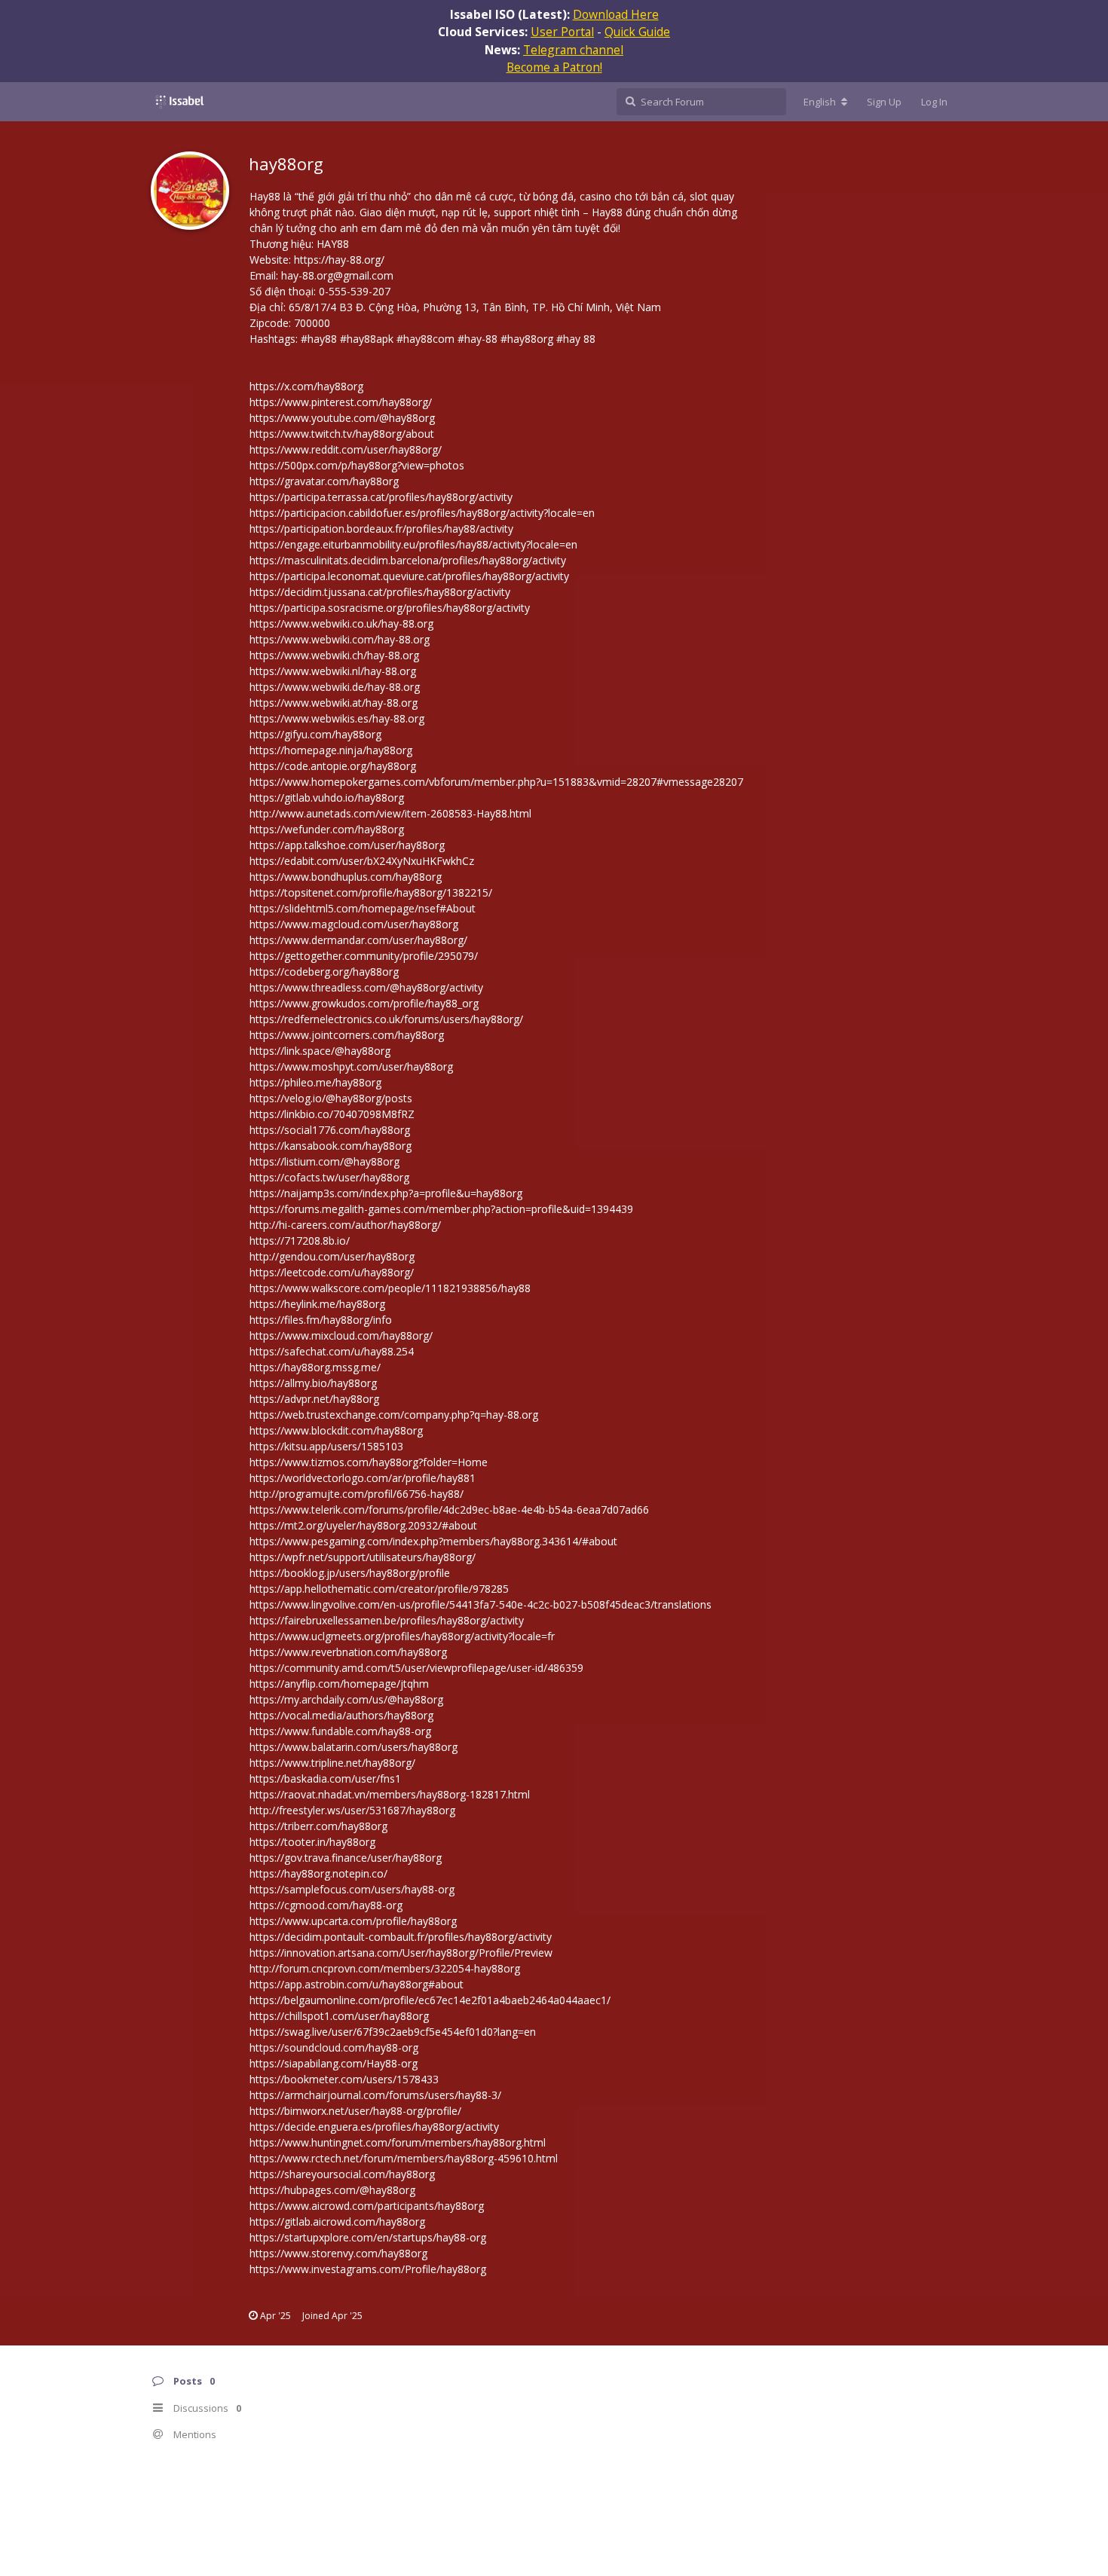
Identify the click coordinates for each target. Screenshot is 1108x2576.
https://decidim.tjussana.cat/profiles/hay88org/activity (380, 592)
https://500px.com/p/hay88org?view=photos (357, 465)
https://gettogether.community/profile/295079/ (364, 956)
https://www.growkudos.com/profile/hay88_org (364, 1003)
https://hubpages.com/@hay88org (332, 2190)
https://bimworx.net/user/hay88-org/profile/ (355, 2111)
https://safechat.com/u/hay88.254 (332, 1351)
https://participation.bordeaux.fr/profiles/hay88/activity (381, 529)
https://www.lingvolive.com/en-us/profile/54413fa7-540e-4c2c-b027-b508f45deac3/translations (481, 1604)
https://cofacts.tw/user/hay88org (329, 1177)
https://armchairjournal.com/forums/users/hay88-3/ (375, 2095)
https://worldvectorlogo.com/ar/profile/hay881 (363, 1478)
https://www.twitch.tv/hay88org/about (342, 434)
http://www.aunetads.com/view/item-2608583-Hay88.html (390, 813)
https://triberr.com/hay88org (318, 1826)
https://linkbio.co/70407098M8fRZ (332, 1114)
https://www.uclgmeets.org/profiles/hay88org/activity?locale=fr (402, 1636)
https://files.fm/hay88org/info (321, 1320)
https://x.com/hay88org (306, 386)
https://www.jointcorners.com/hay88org (347, 1035)
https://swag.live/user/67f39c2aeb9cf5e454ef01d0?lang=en (393, 2032)
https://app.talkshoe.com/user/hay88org (347, 845)
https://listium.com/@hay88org (324, 1161)
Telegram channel (573, 50)
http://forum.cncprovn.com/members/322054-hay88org (385, 1968)
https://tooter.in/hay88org (312, 1842)
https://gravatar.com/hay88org (324, 481)
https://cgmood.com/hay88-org (326, 1905)
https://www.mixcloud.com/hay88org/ (341, 1335)
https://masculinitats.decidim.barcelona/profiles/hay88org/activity (408, 560)
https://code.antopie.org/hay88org (333, 766)
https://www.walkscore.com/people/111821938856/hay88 (390, 1288)
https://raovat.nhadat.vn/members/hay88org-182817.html (390, 1794)
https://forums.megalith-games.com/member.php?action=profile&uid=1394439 (441, 1209)
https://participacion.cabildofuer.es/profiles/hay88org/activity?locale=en (422, 513)
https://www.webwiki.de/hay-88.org (335, 687)
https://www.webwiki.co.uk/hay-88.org (341, 623)
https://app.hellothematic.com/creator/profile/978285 (379, 1589)
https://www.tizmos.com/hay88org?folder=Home (369, 1462)
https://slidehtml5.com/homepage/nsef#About (363, 908)
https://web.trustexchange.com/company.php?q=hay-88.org (394, 1415)
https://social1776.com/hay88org (330, 1130)
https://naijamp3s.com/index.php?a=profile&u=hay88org (386, 1193)
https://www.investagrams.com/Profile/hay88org (368, 2269)
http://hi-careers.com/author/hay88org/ (345, 1225)
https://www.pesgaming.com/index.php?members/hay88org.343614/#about (433, 1541)
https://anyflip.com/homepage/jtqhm (339, 1684)
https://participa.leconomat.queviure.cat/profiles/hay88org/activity (409, 576)
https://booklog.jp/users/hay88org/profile (350, 1573)
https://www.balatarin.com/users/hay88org (354, 1747)
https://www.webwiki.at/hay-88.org (334, 703)
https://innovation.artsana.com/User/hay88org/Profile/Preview (401, 1953)
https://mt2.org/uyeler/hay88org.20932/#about (363, 1525)
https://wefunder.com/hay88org (327, 829)
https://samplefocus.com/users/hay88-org (352, 1889)
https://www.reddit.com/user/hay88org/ (346, 449)
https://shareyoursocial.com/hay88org (342, 2174)
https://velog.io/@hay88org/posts (331, 1098)
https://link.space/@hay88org (320, 1051)
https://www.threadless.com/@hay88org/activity (366, 987)
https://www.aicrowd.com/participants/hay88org (367, 2206)
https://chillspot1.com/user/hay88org (339, 2016)
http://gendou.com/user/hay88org (332, 1256)
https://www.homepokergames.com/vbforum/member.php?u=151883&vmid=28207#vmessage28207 (496, 782)
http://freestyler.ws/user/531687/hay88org (352, 1810)
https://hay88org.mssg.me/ (315, 1367)
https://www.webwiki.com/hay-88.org (340, 639)
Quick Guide (637, 32)
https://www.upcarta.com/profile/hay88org (353, 1921)
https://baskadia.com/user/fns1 (325, 1778)
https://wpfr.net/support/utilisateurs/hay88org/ (363, 1557)
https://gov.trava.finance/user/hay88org (346, 1858)
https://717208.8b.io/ (300, 1241)
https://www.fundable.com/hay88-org (340, 1731)
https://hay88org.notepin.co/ (318, 1873)
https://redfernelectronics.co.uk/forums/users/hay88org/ (386, 1019)
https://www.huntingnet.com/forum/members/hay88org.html (398, 2142)
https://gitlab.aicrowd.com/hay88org (337, 2222)
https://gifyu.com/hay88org (315, 734)
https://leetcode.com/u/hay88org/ (332, 1272)
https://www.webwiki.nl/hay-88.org (333, 671)
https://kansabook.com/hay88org (331, 1146)
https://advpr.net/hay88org (314, 1399)
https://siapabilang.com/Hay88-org (334, 2063)
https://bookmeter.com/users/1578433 (344, 2079)
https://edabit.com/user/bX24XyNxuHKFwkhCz (362, 861)
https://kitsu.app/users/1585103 (326, 1446)
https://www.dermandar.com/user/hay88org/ (358, 940)
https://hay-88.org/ (339, 260)
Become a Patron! (554, 67)
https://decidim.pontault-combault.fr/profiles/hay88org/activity (401, 1937)
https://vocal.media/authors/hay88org (341, 1715)
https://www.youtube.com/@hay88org (342, 418)
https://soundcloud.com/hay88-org (334, 2047)
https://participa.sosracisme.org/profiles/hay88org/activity (390, 608)
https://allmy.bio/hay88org (313, 1383)
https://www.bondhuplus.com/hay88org (346, 877)
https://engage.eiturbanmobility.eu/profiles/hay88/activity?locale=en (413, 544)
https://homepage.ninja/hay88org (331, 750)
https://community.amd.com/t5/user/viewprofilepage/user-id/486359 (416, 1668)
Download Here (616, 14)
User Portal (562, 32)
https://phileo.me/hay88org (315, 1082)
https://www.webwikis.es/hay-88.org (337, 718)
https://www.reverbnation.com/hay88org (348, 1652)
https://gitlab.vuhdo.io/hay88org (327, 798)
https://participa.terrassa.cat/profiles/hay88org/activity (381, 497)
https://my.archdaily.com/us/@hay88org (346, 1699)
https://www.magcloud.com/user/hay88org (354, 924)
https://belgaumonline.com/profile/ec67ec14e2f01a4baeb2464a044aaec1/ (430, 2000)
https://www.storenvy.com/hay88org (338, 2253)
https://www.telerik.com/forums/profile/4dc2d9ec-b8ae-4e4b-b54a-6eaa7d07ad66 (449, 1510)
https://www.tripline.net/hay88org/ (332, 1763)
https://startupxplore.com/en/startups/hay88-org (368, 2237)
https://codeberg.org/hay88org (324, 972)
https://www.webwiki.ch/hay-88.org (334, 655)
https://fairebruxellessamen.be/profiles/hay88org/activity (387, 1620)
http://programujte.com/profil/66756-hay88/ (357, 1494)
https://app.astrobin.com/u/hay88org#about (357, 1984)
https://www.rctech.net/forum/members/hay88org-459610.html (404, 2158)
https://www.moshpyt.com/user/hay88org (351, 1066)
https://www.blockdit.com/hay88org (336, 1430)
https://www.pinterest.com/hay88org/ (341, 402)
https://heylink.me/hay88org (317, 1304)
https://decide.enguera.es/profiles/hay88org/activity (374, 2127)
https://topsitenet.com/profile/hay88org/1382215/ (371, 892)
